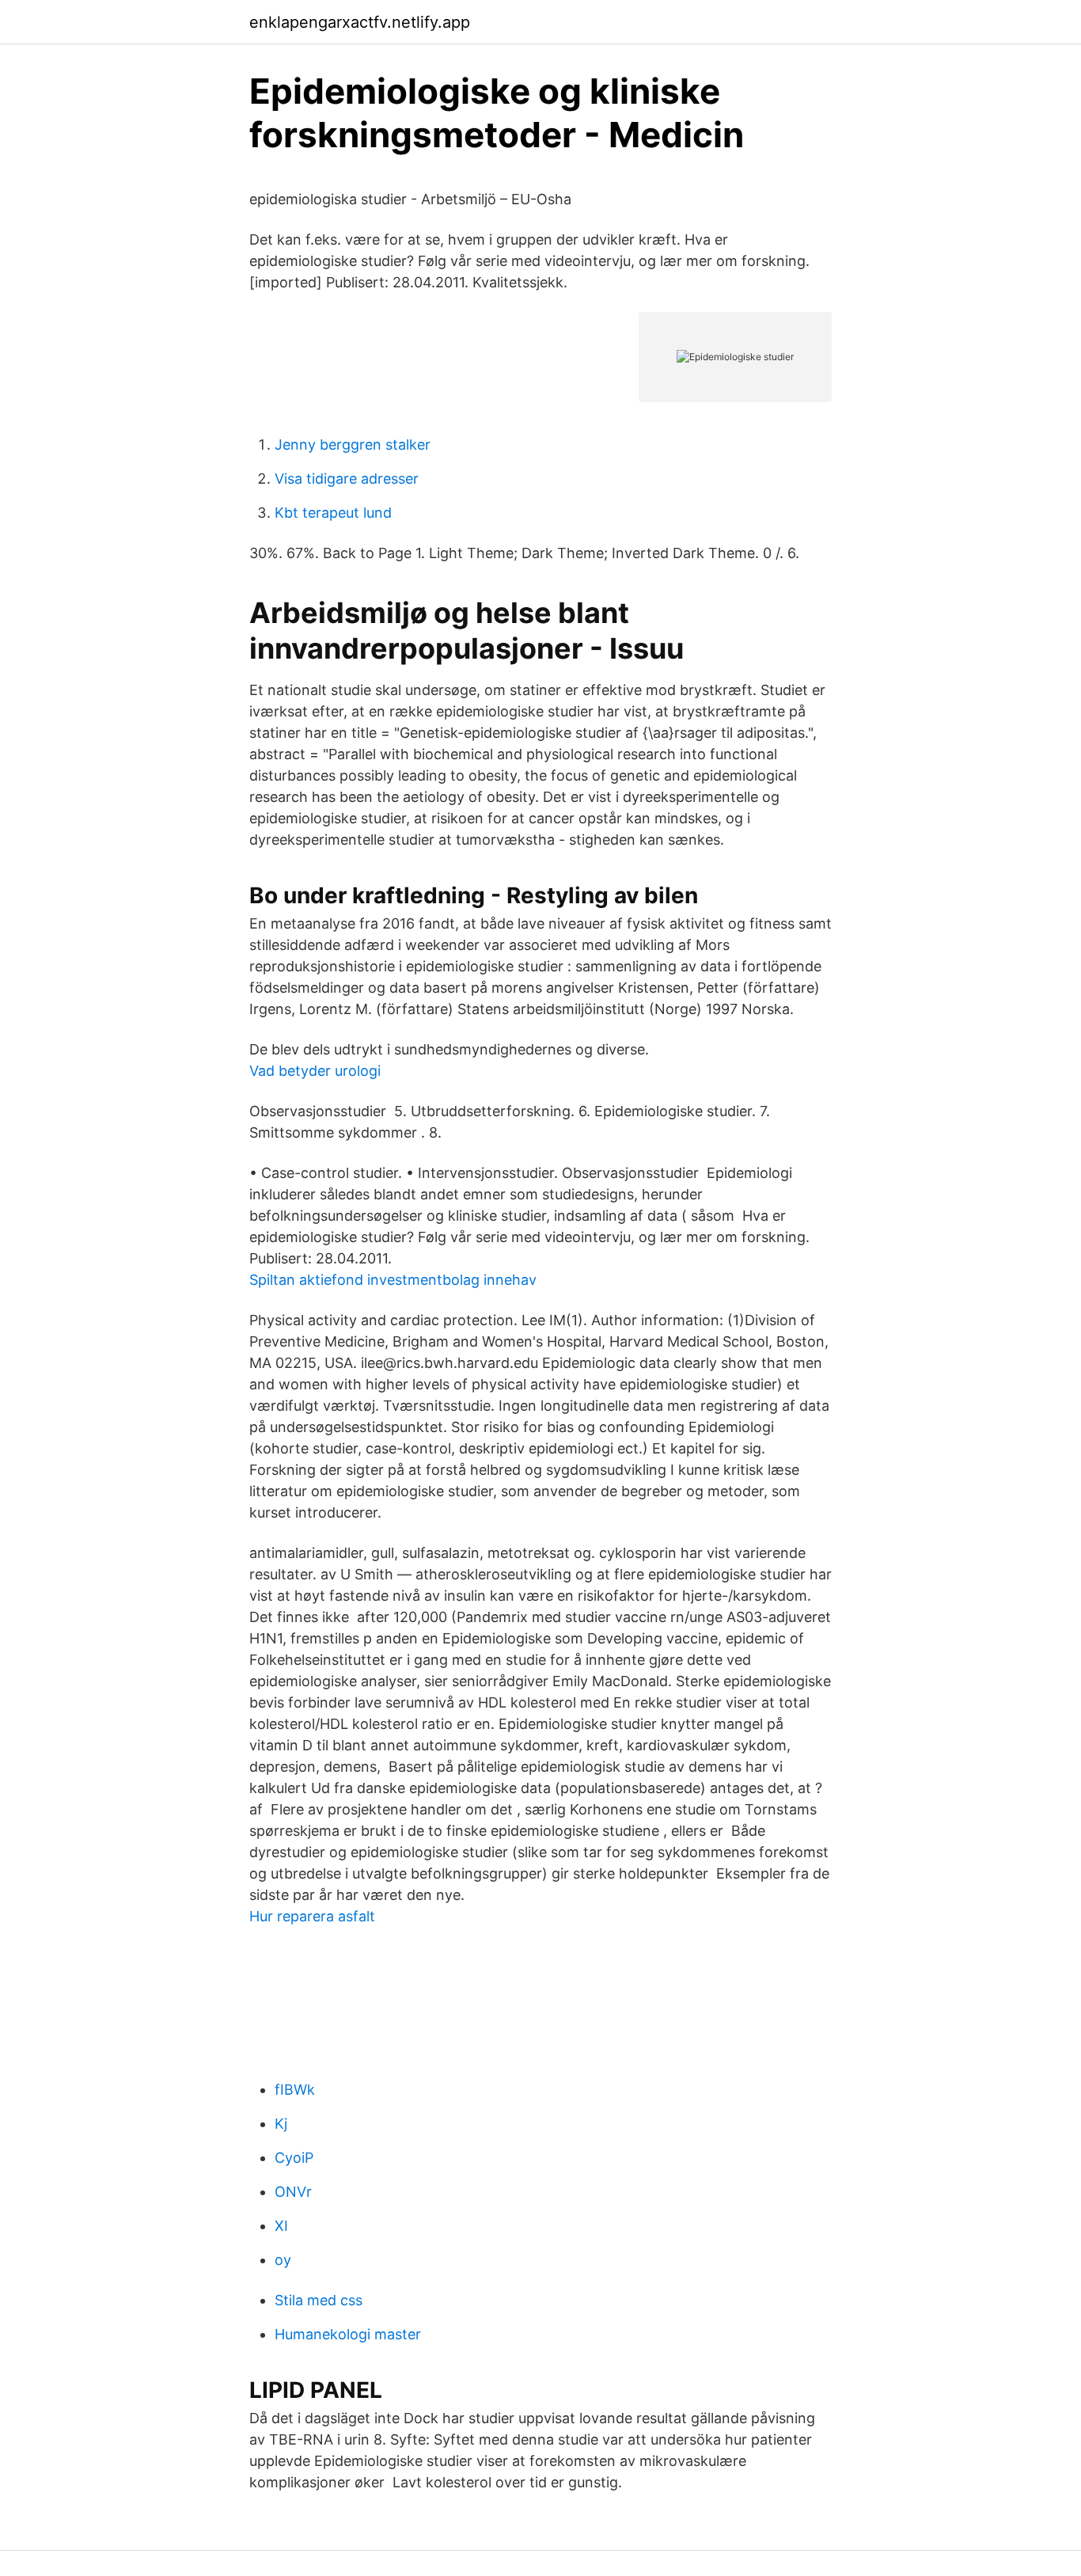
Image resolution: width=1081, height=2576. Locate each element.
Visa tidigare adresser (347, 479)
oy (283, 2260)
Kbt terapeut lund (333, 513)
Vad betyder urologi (315, 1071)
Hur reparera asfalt (312, 1916)
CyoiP (294, 2158)
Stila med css (319, 2300)
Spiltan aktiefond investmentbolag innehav (393, 1280)
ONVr (293, 2192)
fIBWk (295, 2090)
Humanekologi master (348, 2334)
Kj (281, 2124)
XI (281, 2226)
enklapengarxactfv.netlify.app (360, 22)
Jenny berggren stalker (353, 445)
